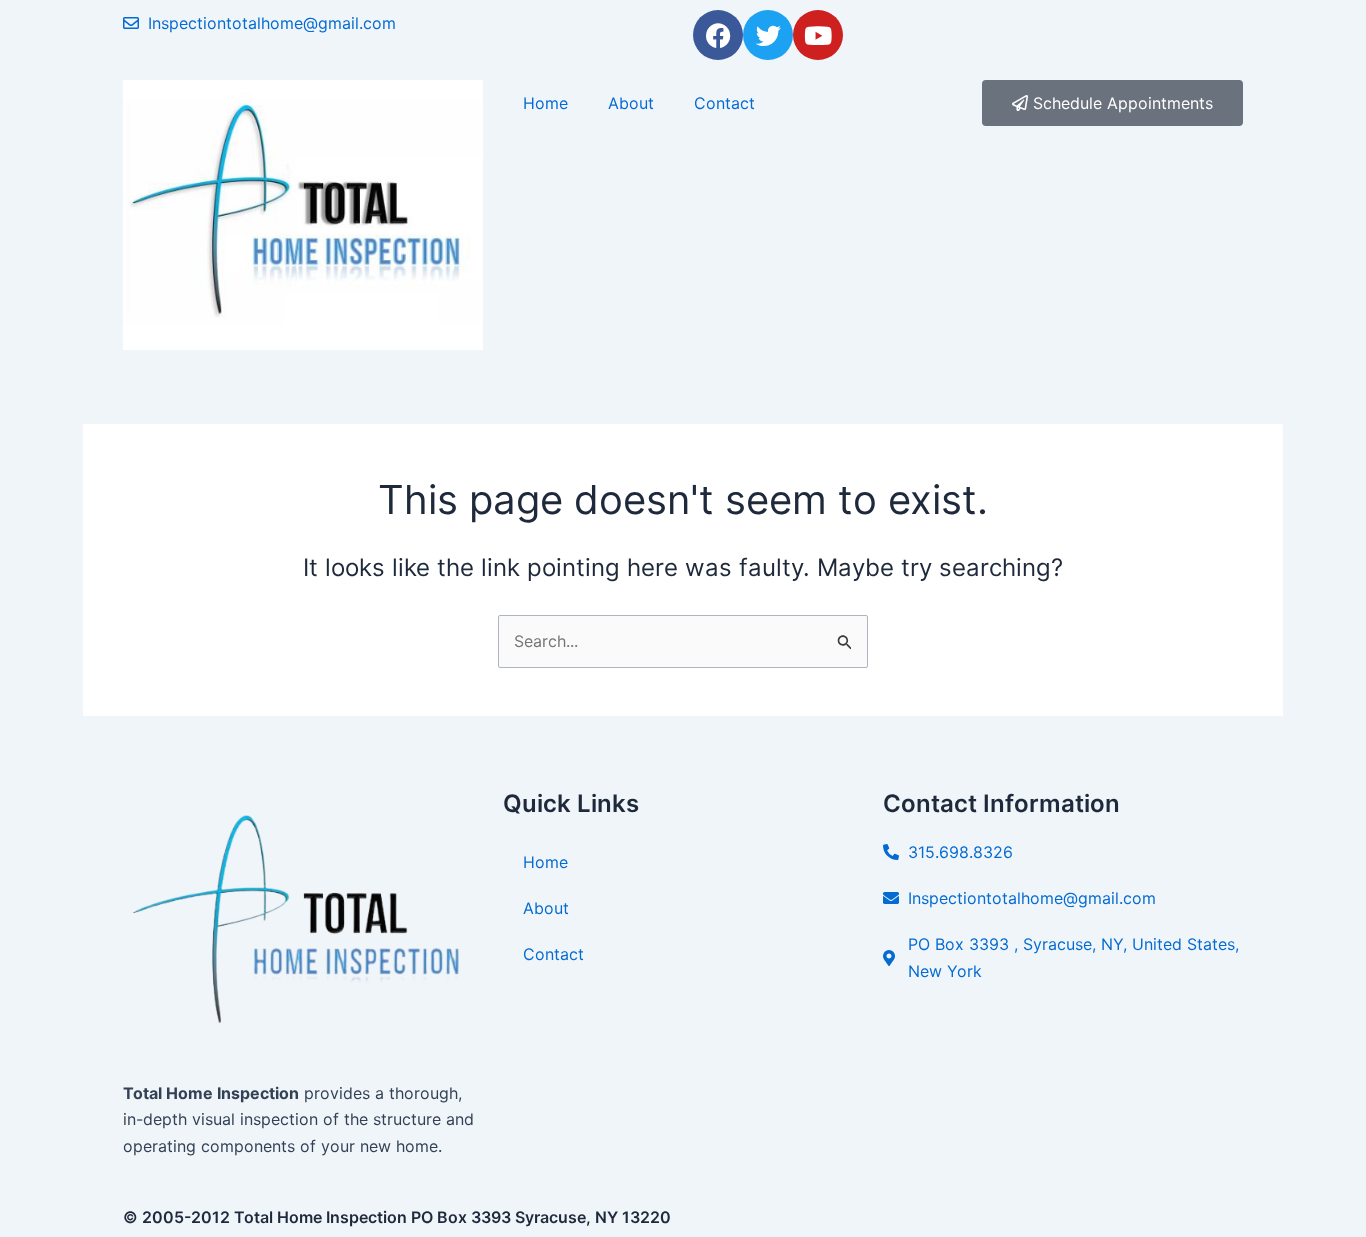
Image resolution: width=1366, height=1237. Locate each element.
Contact (724, 103)
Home (545, 103)
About (631, 103)
